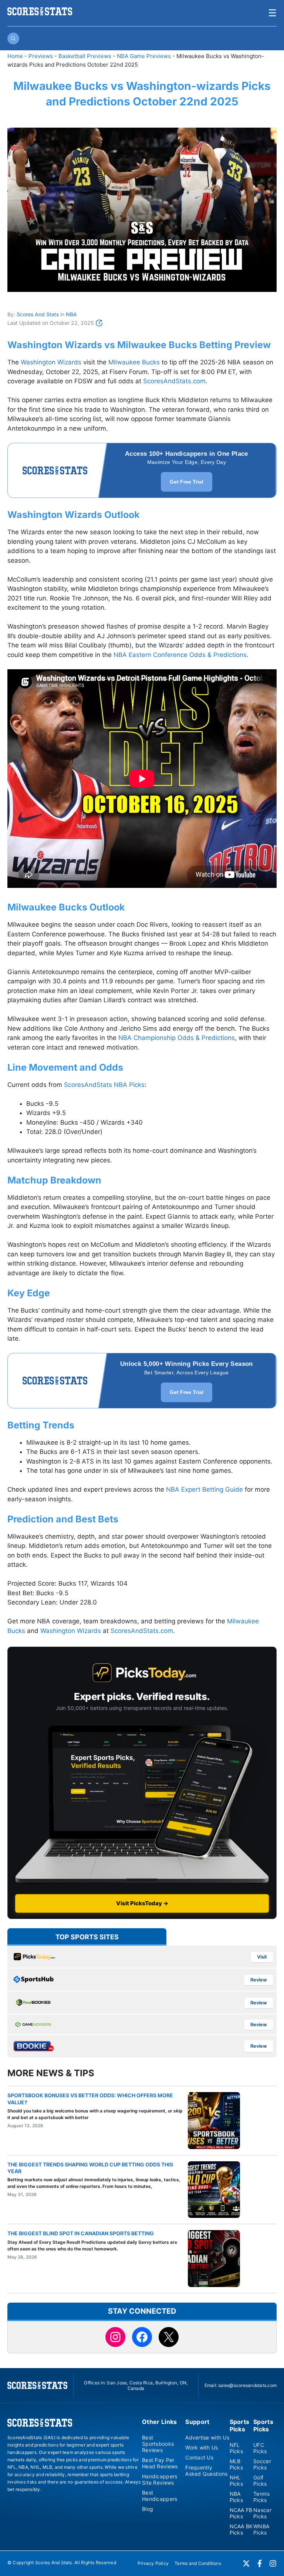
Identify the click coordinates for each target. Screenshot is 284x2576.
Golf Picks (260, 2481)
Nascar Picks (262, 2513)
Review (259, 1980)
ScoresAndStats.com (174, 381)
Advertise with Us (207, 2437)
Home (15, 56)
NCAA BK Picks (241, 2529)
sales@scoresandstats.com (247, 2385)
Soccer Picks (262, 2464)
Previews (41, 56)
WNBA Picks (261, 2529)
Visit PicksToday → (142, 1903)
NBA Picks (236, 2497)
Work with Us (202, 2447)
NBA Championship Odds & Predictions (177, 1038)
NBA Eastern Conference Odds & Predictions (180, 655)
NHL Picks (236, 2481)
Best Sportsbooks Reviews (158, 2444)
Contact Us (199, 2457)
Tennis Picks (261, 2497)
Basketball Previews (85, 56)
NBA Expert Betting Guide (204, 1489)
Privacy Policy (153, 2563)
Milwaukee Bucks (134, 362)
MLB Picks (236, 2464)
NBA (71, 314)
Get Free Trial (187, 482)
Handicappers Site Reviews (160, 2479)
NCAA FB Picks (241, 2513)
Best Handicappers (160, 2496)
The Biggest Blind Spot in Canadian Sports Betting (81, 2233)
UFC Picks (260, 2448)
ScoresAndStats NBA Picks (104, 1085)
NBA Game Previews (144, 56)
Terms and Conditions (198, 2563)
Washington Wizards (51, 362)
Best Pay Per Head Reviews (160, 2463)
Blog (148, 2509)
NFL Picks (236, 2448)
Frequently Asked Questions (206, 2471)
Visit (262, 1957)
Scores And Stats (38, 314)
